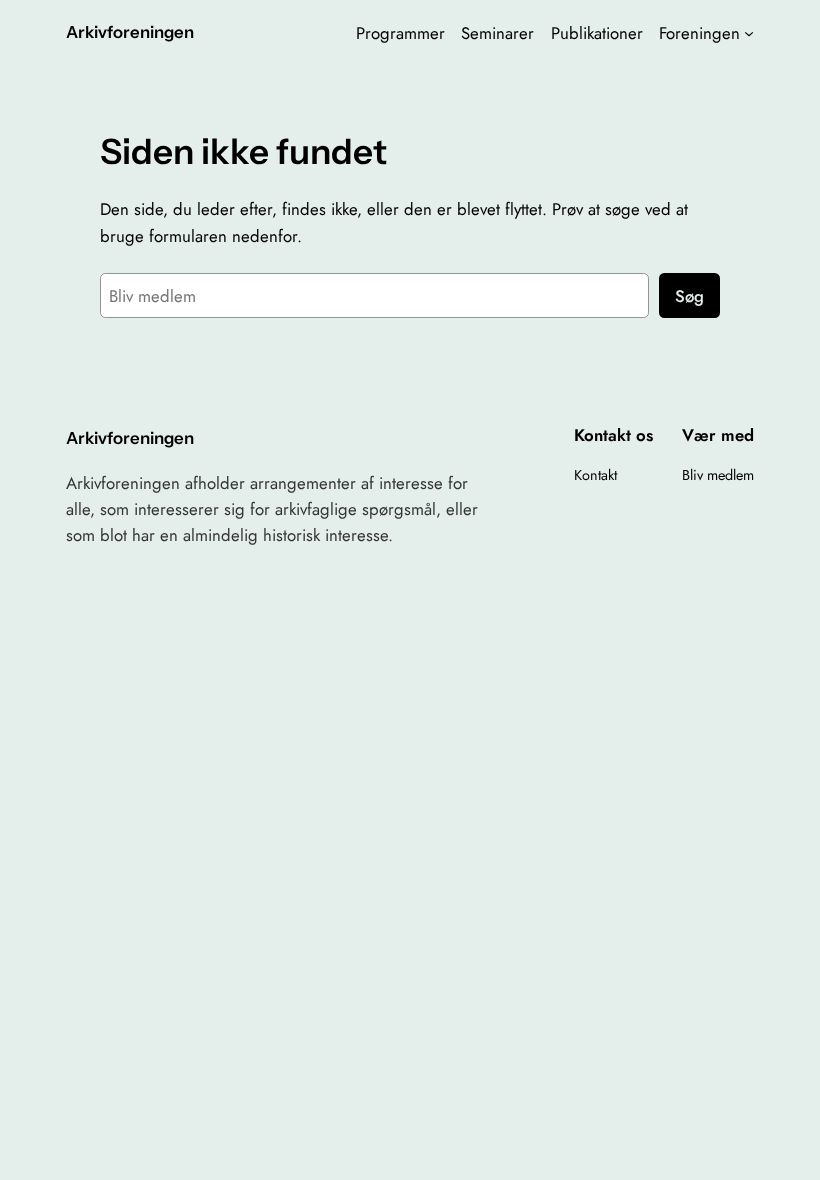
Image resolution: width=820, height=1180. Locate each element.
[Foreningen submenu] (749, 33)
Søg (689, 296)
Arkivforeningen (130, 32)
